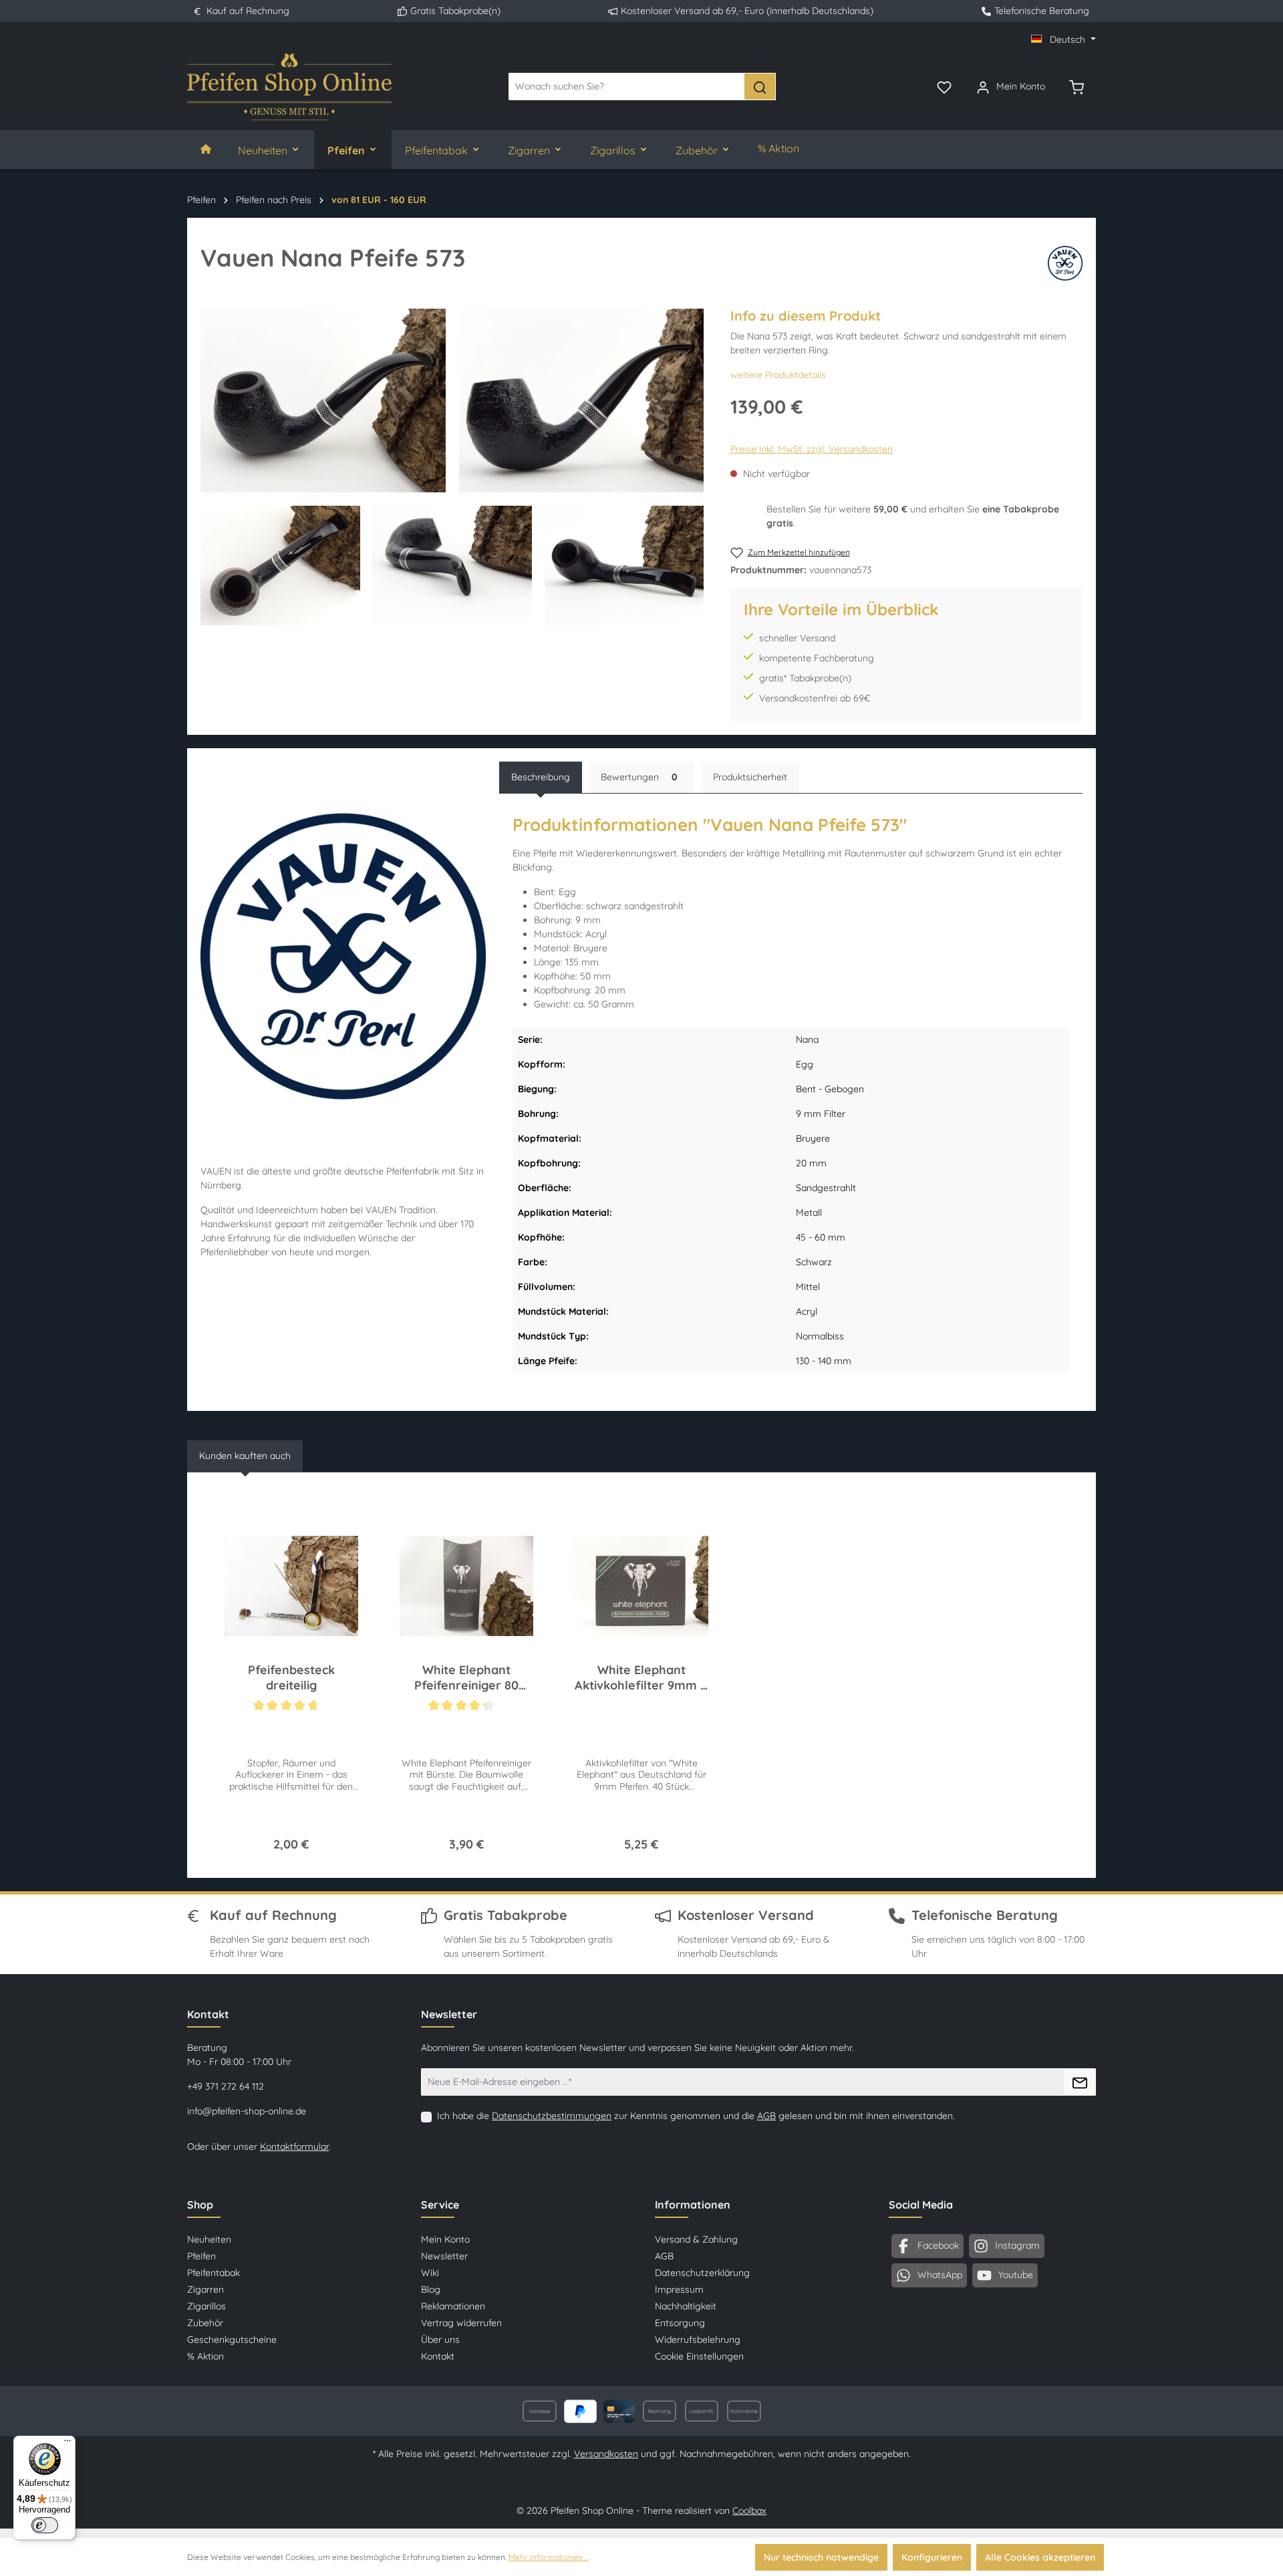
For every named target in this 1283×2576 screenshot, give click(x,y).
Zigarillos (206, 2306)
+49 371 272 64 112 (226, 2086)
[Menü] (67, 2444)
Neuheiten (209, 2239)
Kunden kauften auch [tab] (245, 1456)
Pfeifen (201, 2256)
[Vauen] (1065, 263)
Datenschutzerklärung (702, 2273)
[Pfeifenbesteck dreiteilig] (291, 1586)
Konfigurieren (932, 2557)
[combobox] (626, 87)
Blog (431, 2289)
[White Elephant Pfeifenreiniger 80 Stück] (466, 1586)
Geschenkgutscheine (232, 2340)
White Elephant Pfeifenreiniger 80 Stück (466, 1678)
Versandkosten (606, 2454)
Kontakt (438, 2356)
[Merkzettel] (944, 86)
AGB (766, 2116)
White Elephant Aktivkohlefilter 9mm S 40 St (641, 1678)
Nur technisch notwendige (821, 2557)
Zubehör (205, 2323)
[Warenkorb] (1077, 86)
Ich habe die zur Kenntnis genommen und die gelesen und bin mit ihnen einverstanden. (696, 2116)
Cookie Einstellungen (699, 2356)
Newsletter (444, 2256)
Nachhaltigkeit (686, 2306)
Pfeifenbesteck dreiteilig (291, 1677)
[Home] (206, 150)
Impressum (679, 2289)
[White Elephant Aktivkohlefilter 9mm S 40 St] (641, 1586)
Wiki (430, 2273)
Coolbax (749, 2511)
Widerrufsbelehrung (698, 2340)
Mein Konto (445, 2239)
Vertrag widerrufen (461, 2323)
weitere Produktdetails (778, 375)
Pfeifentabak (213, 2273)
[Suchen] (760, 87)
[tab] (541, 777)
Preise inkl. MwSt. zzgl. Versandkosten (812, 449)
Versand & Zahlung (696, 2239)
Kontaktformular (294, 2146)
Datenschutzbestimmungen (552, 2116)
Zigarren (205, 2289)
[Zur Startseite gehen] (289, 87)
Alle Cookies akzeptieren (1040, 2557)
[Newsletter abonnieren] (1080, 2082)
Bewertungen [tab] (639, 777)
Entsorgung (680, 2323)
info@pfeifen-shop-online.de (247, 2111)
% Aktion (205, 2356)
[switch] (45, 2525)
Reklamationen (453, 2306)
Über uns (440, 2340)
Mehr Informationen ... (549, 2557)
